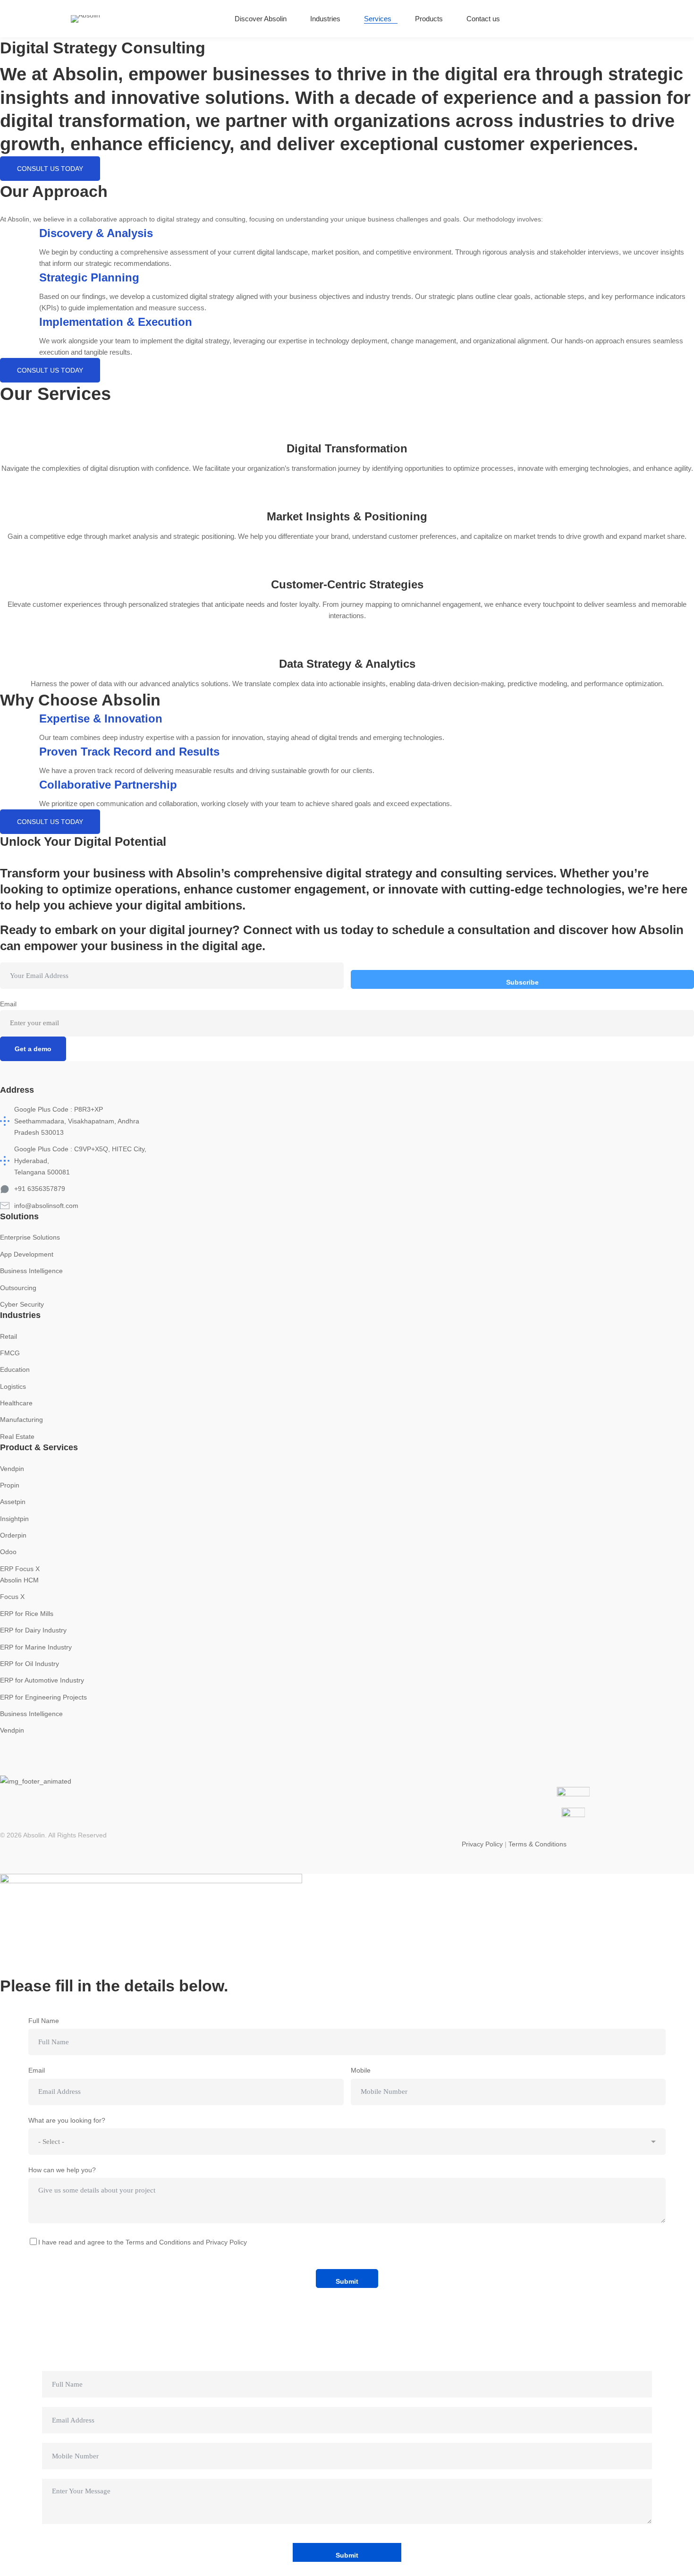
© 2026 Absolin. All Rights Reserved (53, 1835)
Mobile (361, 2070)
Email (8, 1004)
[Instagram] (602, 19)
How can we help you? (62, 2170)
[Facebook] (247, 1768)
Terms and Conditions (158, 2242)
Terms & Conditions (537, 1844)
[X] (295, 1768)
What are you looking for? (67, 2120)
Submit (347, 2281)
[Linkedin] (620, 19)
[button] (50, 169)
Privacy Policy (482, 1844)
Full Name (44, 2021)
